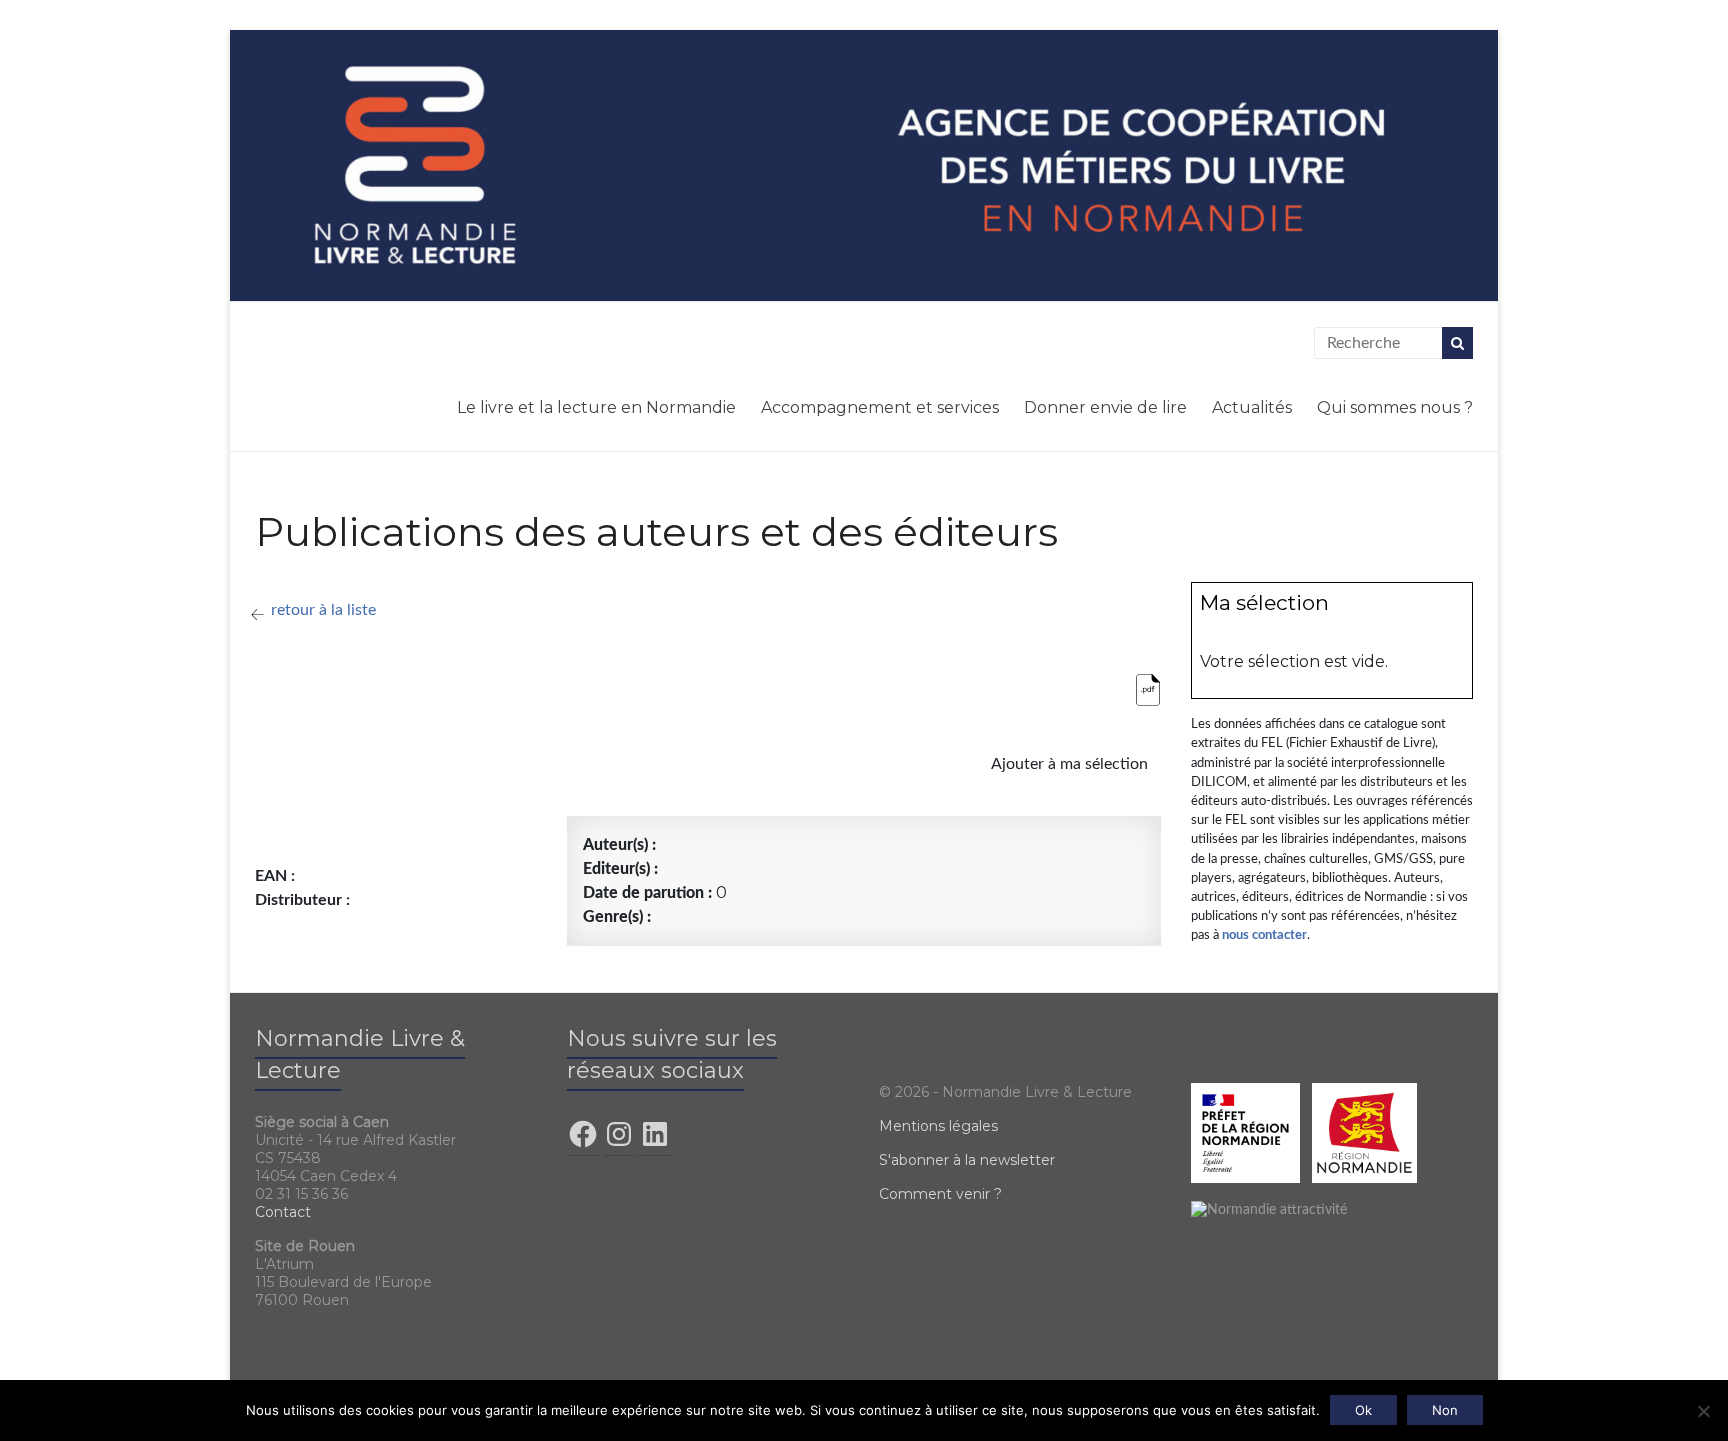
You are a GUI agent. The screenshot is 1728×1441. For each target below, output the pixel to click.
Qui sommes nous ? (1395, 407)
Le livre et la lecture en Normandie (596, 407)
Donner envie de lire (1105, 407)
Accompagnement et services (880, 407)
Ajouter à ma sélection (1068, 764)
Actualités (1252, 407)
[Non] (1703, 1411)
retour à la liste (323, 610)
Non (1445, 1410)
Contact (283, 1212)
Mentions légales (938, 1126)
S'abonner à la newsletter (967, 1160)
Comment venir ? (940, 1194)
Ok (1363, 1410)
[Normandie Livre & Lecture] (864, 165)
